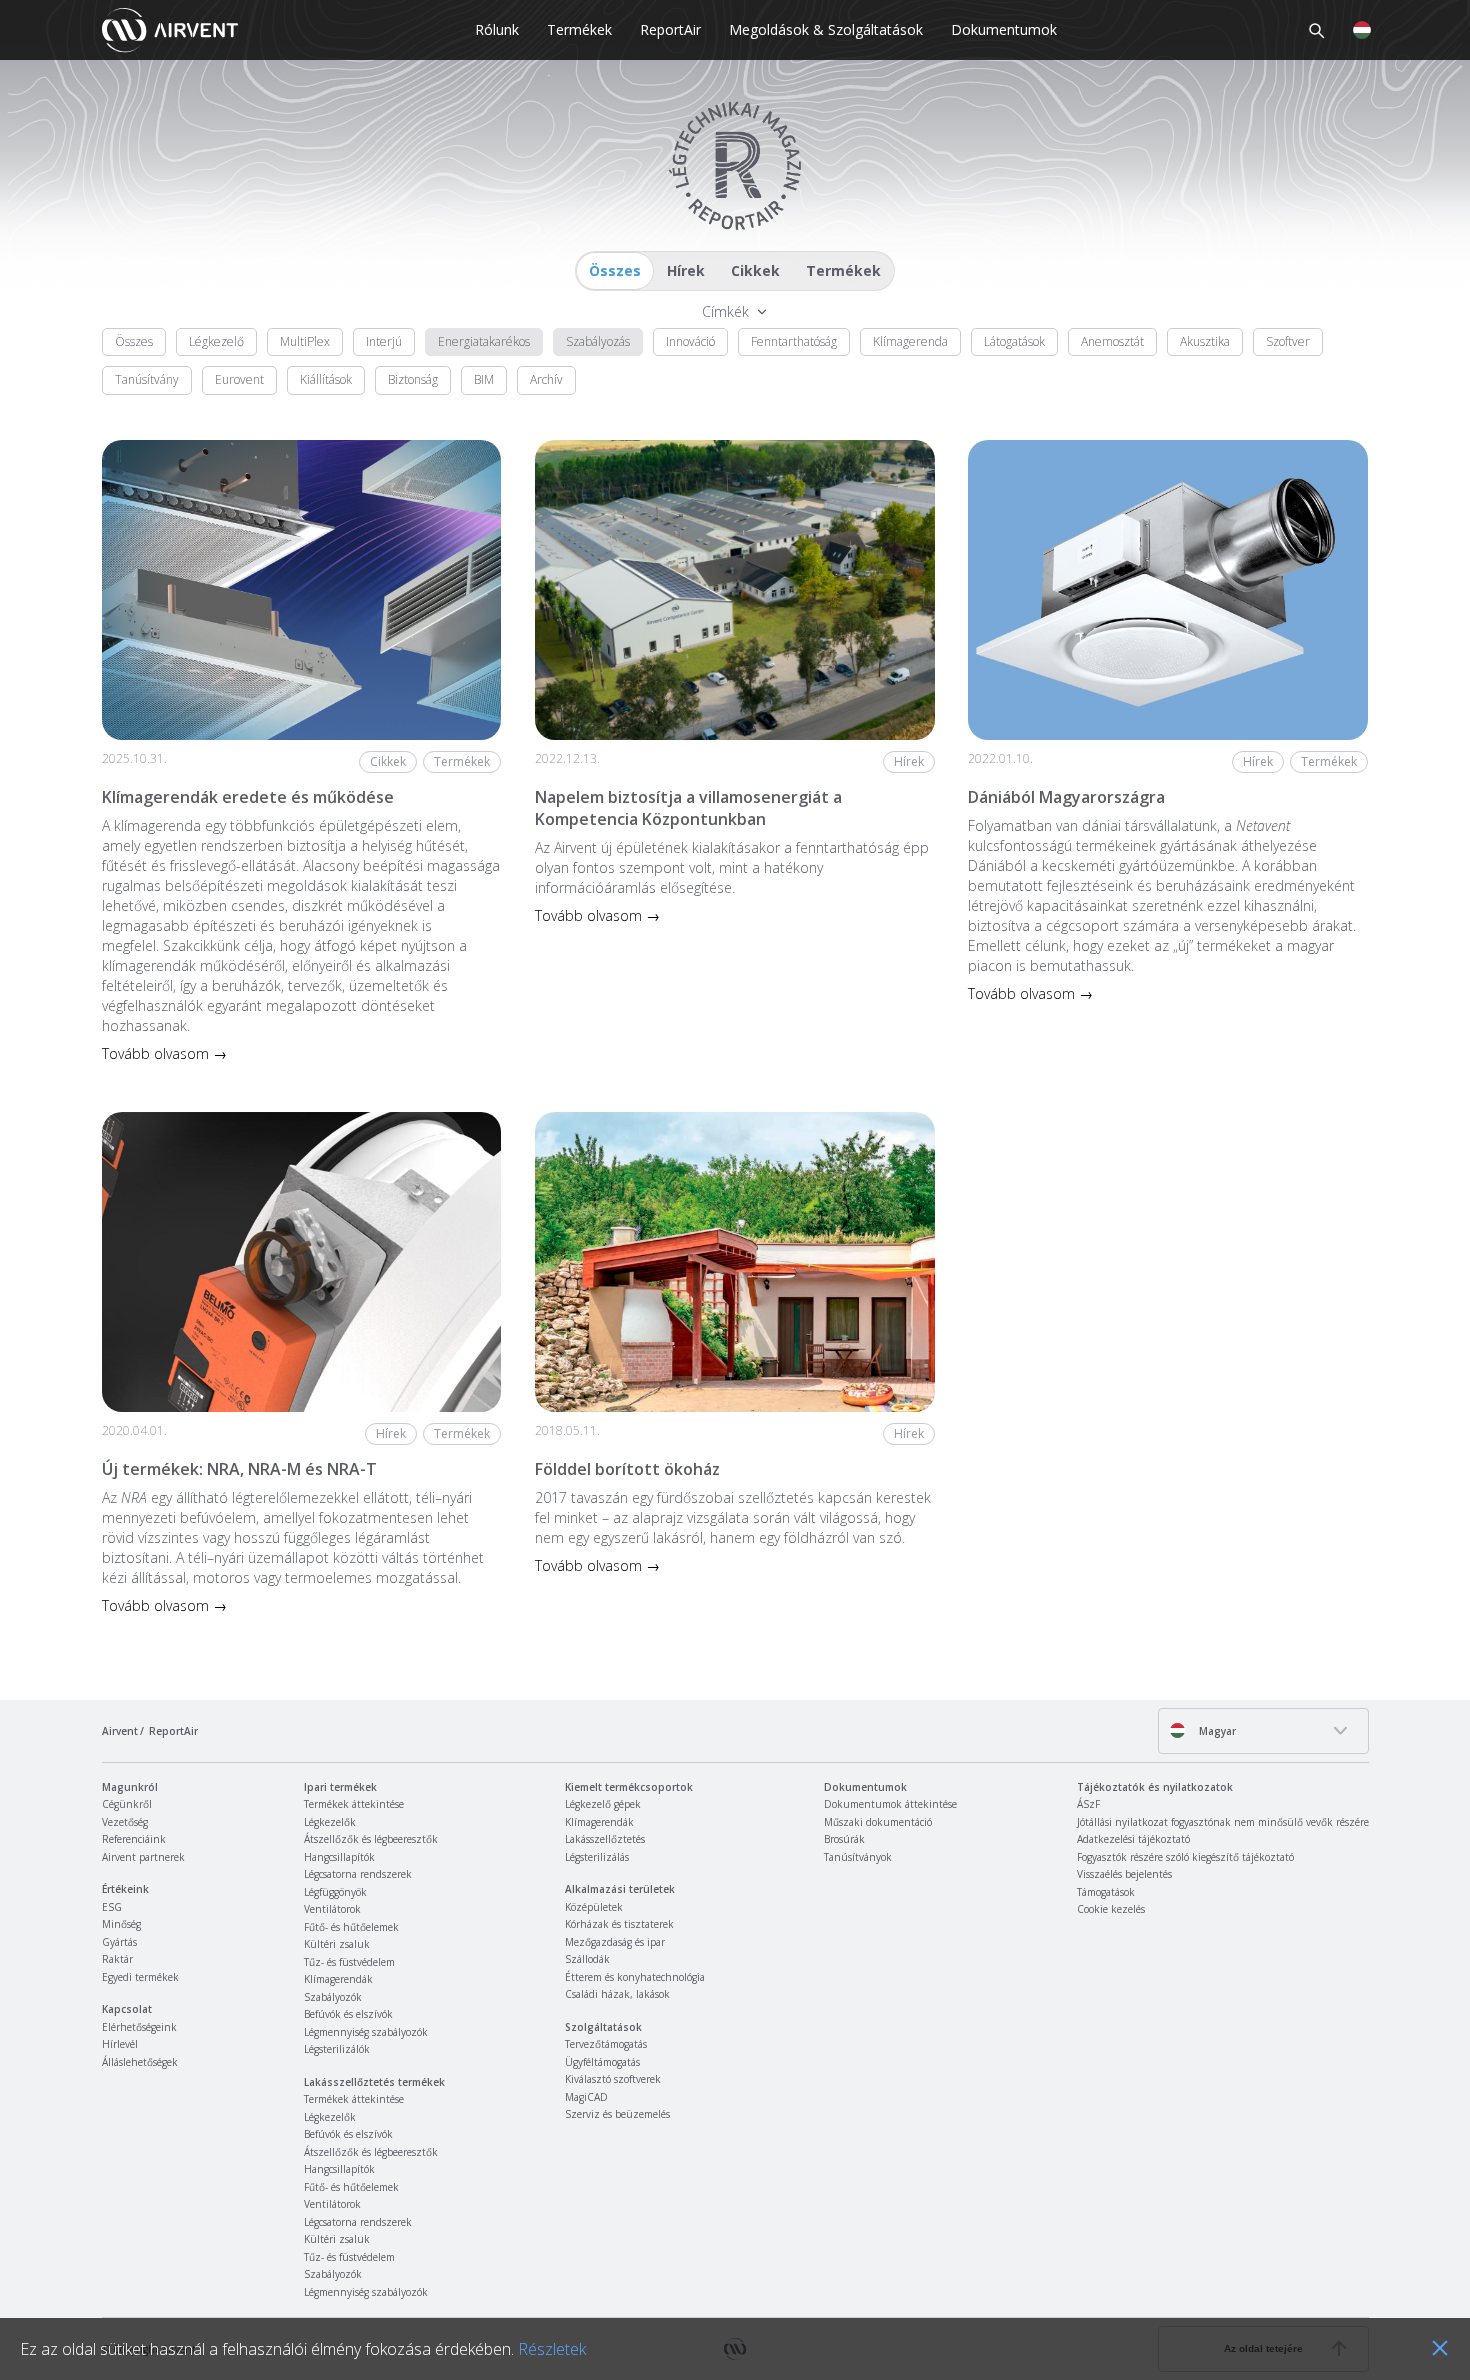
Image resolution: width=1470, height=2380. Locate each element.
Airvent (120, 1731)
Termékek (579, 29)
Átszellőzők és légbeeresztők (371, 1839)
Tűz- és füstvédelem (349, 1962)
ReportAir (670, 29)
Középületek (594, 1907)
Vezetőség (125, 1822)
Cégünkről (127, 1804)
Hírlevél (120, 2044)
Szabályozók (333, 1997)
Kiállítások (326, 379)
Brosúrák (844, 1839)
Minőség (121, 1924)
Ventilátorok (332, 1909)
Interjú (384, 341)
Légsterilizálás (597, 1857)
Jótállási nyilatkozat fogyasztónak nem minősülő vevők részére (1223, 1822)
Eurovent (239, 379)
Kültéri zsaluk (337, 1944)
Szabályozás (598, 341)
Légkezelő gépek (603, 1804)
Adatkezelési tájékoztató (1133, 1839)
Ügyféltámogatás (602, 2062)
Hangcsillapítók (339, 1857)
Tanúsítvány (147, 379)
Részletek (552, 2349)
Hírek (686, 270)
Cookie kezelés (1111, 1909)
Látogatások (1014, 341)
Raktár (117, 1959)
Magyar (1216, 1731)
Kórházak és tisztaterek (619, 1924)
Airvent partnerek (143, 1857)
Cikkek (755, 270)
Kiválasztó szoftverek (613, 2079)
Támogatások (1106, 1892)
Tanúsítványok (858, 1857)
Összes (615, 270)
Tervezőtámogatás (606, 2044)
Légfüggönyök (335, 1892)
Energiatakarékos (484, 341)
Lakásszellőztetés (605, 1839)
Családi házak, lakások (617, 1994)
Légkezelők (330, 1822)
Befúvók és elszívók (348, 2014)
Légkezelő (216, 341)
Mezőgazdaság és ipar (615, 1942)
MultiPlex (305, 341)
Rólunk (497, 29)
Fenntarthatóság (794, 341)
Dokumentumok (1004, 29)
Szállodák (587, 1959)
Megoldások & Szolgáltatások (826, 29)
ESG (112, 1907)
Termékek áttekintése (354, 1804)
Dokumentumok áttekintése (890, 1804)
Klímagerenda (910, 341)
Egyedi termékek (140, 1977)
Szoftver (1288, 341)
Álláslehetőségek (140, 2062)
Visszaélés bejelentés (1124, 1874)
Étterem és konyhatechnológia (635, 1977)
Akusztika (1205, 341)
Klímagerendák (338, 1979)
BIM (484, 379)
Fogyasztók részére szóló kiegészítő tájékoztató (1185, 1857)
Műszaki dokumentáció (878, 1822)
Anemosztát (1112, 341)
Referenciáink (134, 1839)
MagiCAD (586, 2097)
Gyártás (119, 1942)
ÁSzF (1088, 1804)
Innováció (690, 341)
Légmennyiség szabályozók (366, 2032)
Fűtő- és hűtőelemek (351, 1927)
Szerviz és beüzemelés (617, 2114)
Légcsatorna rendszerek (358, 1874)
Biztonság (413, 379)
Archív (546, 379)
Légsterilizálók (337, 2049)
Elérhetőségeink (139, 2027)
